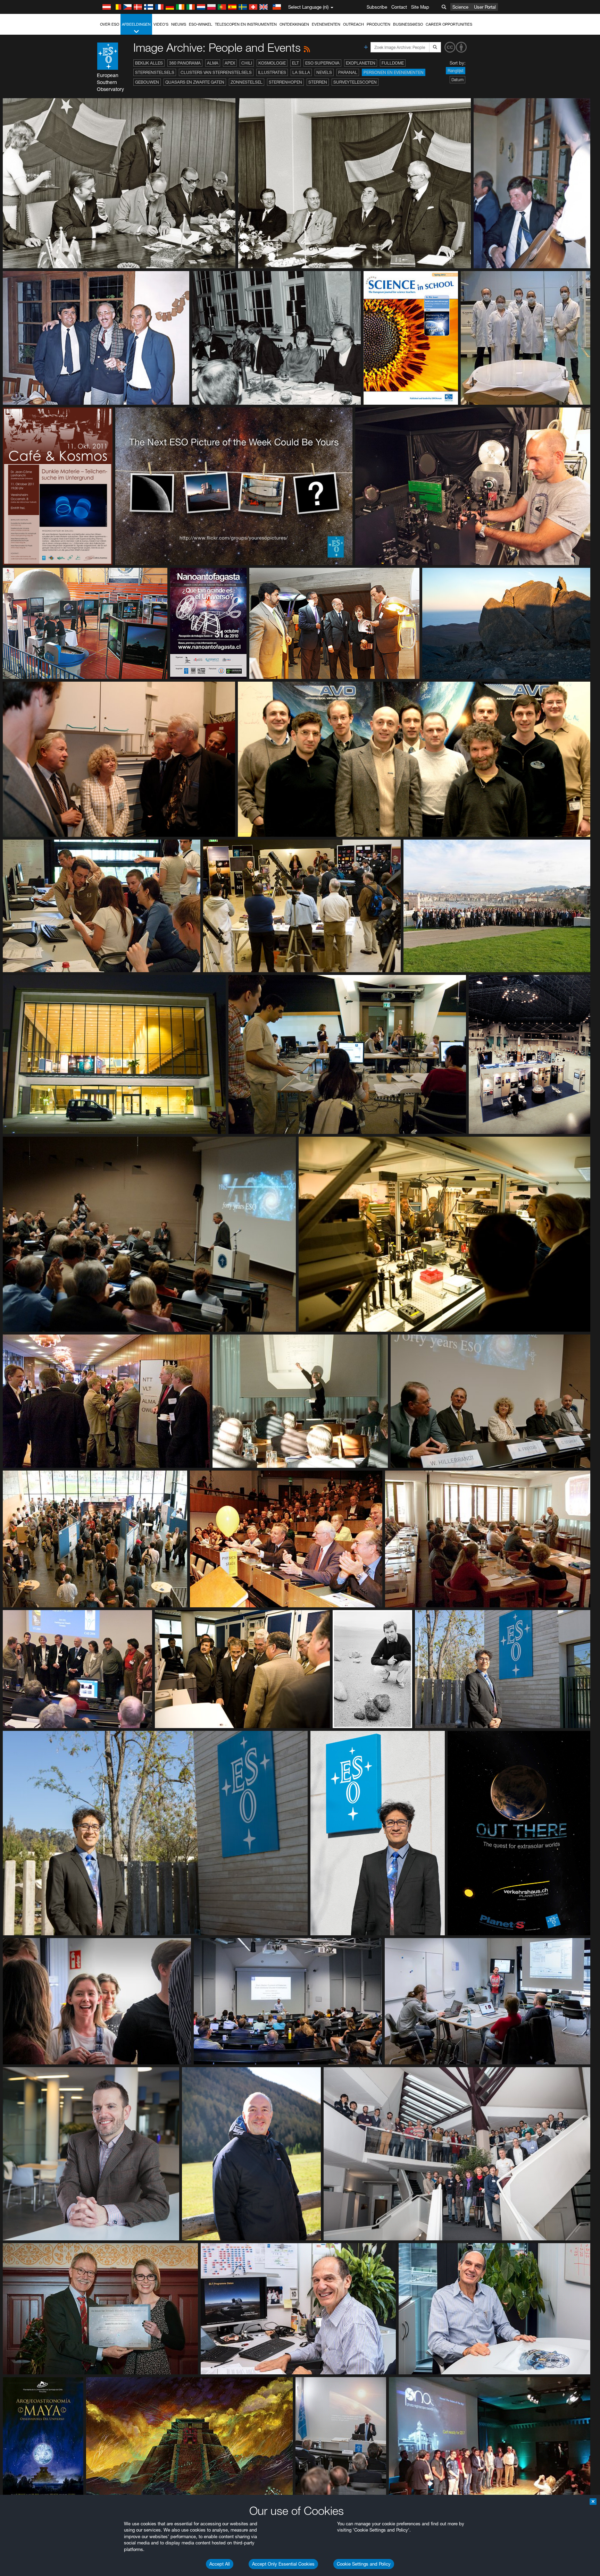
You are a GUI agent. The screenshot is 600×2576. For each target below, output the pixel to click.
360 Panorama (185, 63)
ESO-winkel (201, 24)
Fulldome (393, 63)
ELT (295, 63)
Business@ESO (408, 24)
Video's (161, 24)
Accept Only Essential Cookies (283, 2564)
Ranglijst (456, 71)
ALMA (213, 63)
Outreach (353, 24)
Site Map (420, 7)
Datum (457, 80)
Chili (247, 63)
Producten (378, 24)
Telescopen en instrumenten (246, 24)
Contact (399, 7)
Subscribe (377, 7)
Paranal (348, 72)
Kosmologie (272, 63)
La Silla (301, 72)
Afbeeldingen (136, 24)
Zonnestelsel (247, 82)
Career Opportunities (449, 24)
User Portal (485, 7)
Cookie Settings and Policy (364, 2564)
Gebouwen (147, 82)
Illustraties (272, 72)
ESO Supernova (322, 63)
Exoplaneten (361, 63)
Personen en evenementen (394, 72)
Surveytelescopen (355, 82)
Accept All (220, 2564)
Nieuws (179, 24)
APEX (230, 63)
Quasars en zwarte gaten (195, 82)
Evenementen (326, 24)
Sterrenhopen (285, 82)
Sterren (318, 82)
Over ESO (110, 24)
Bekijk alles (149, 63)
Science (460, 7)
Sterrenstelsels (155, 72)
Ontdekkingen (294, 24)
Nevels (324, 72)
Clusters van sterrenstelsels (216, 72)
